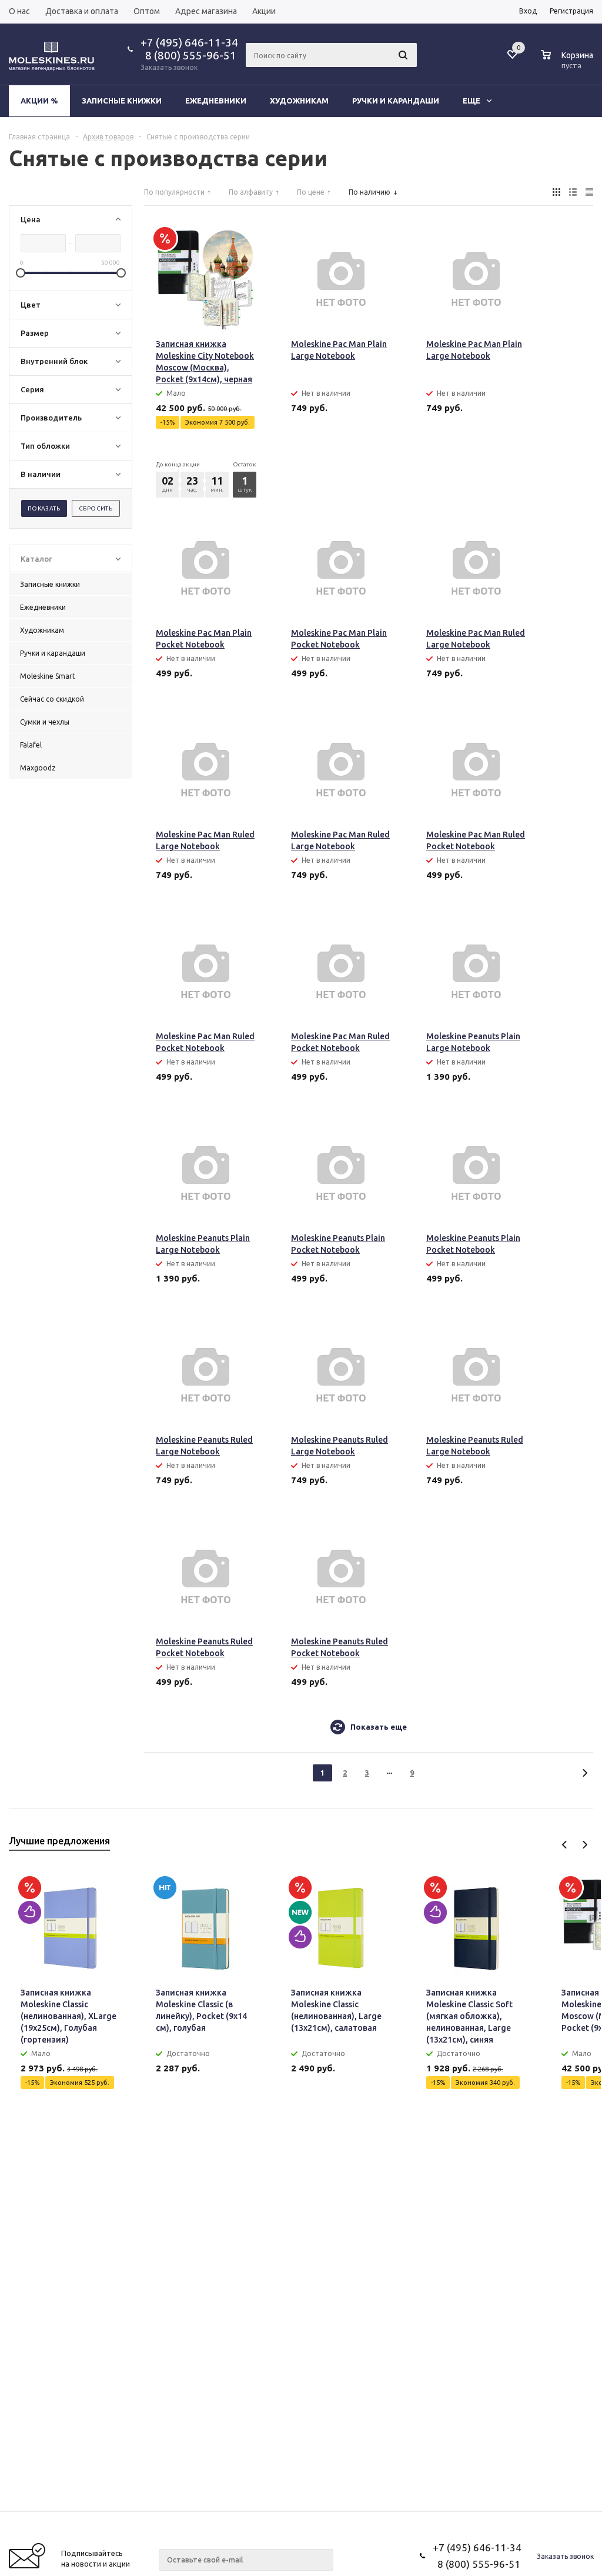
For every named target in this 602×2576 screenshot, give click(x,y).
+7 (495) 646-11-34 (189, 42)
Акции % (39, 101)
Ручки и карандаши (396, 101)
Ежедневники (216, 101)
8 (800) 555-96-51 (188, 55)
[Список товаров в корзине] (568, 64)
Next (585, 1845)
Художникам (299, 101)
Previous (565, 1845)
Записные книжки (122, 101)
